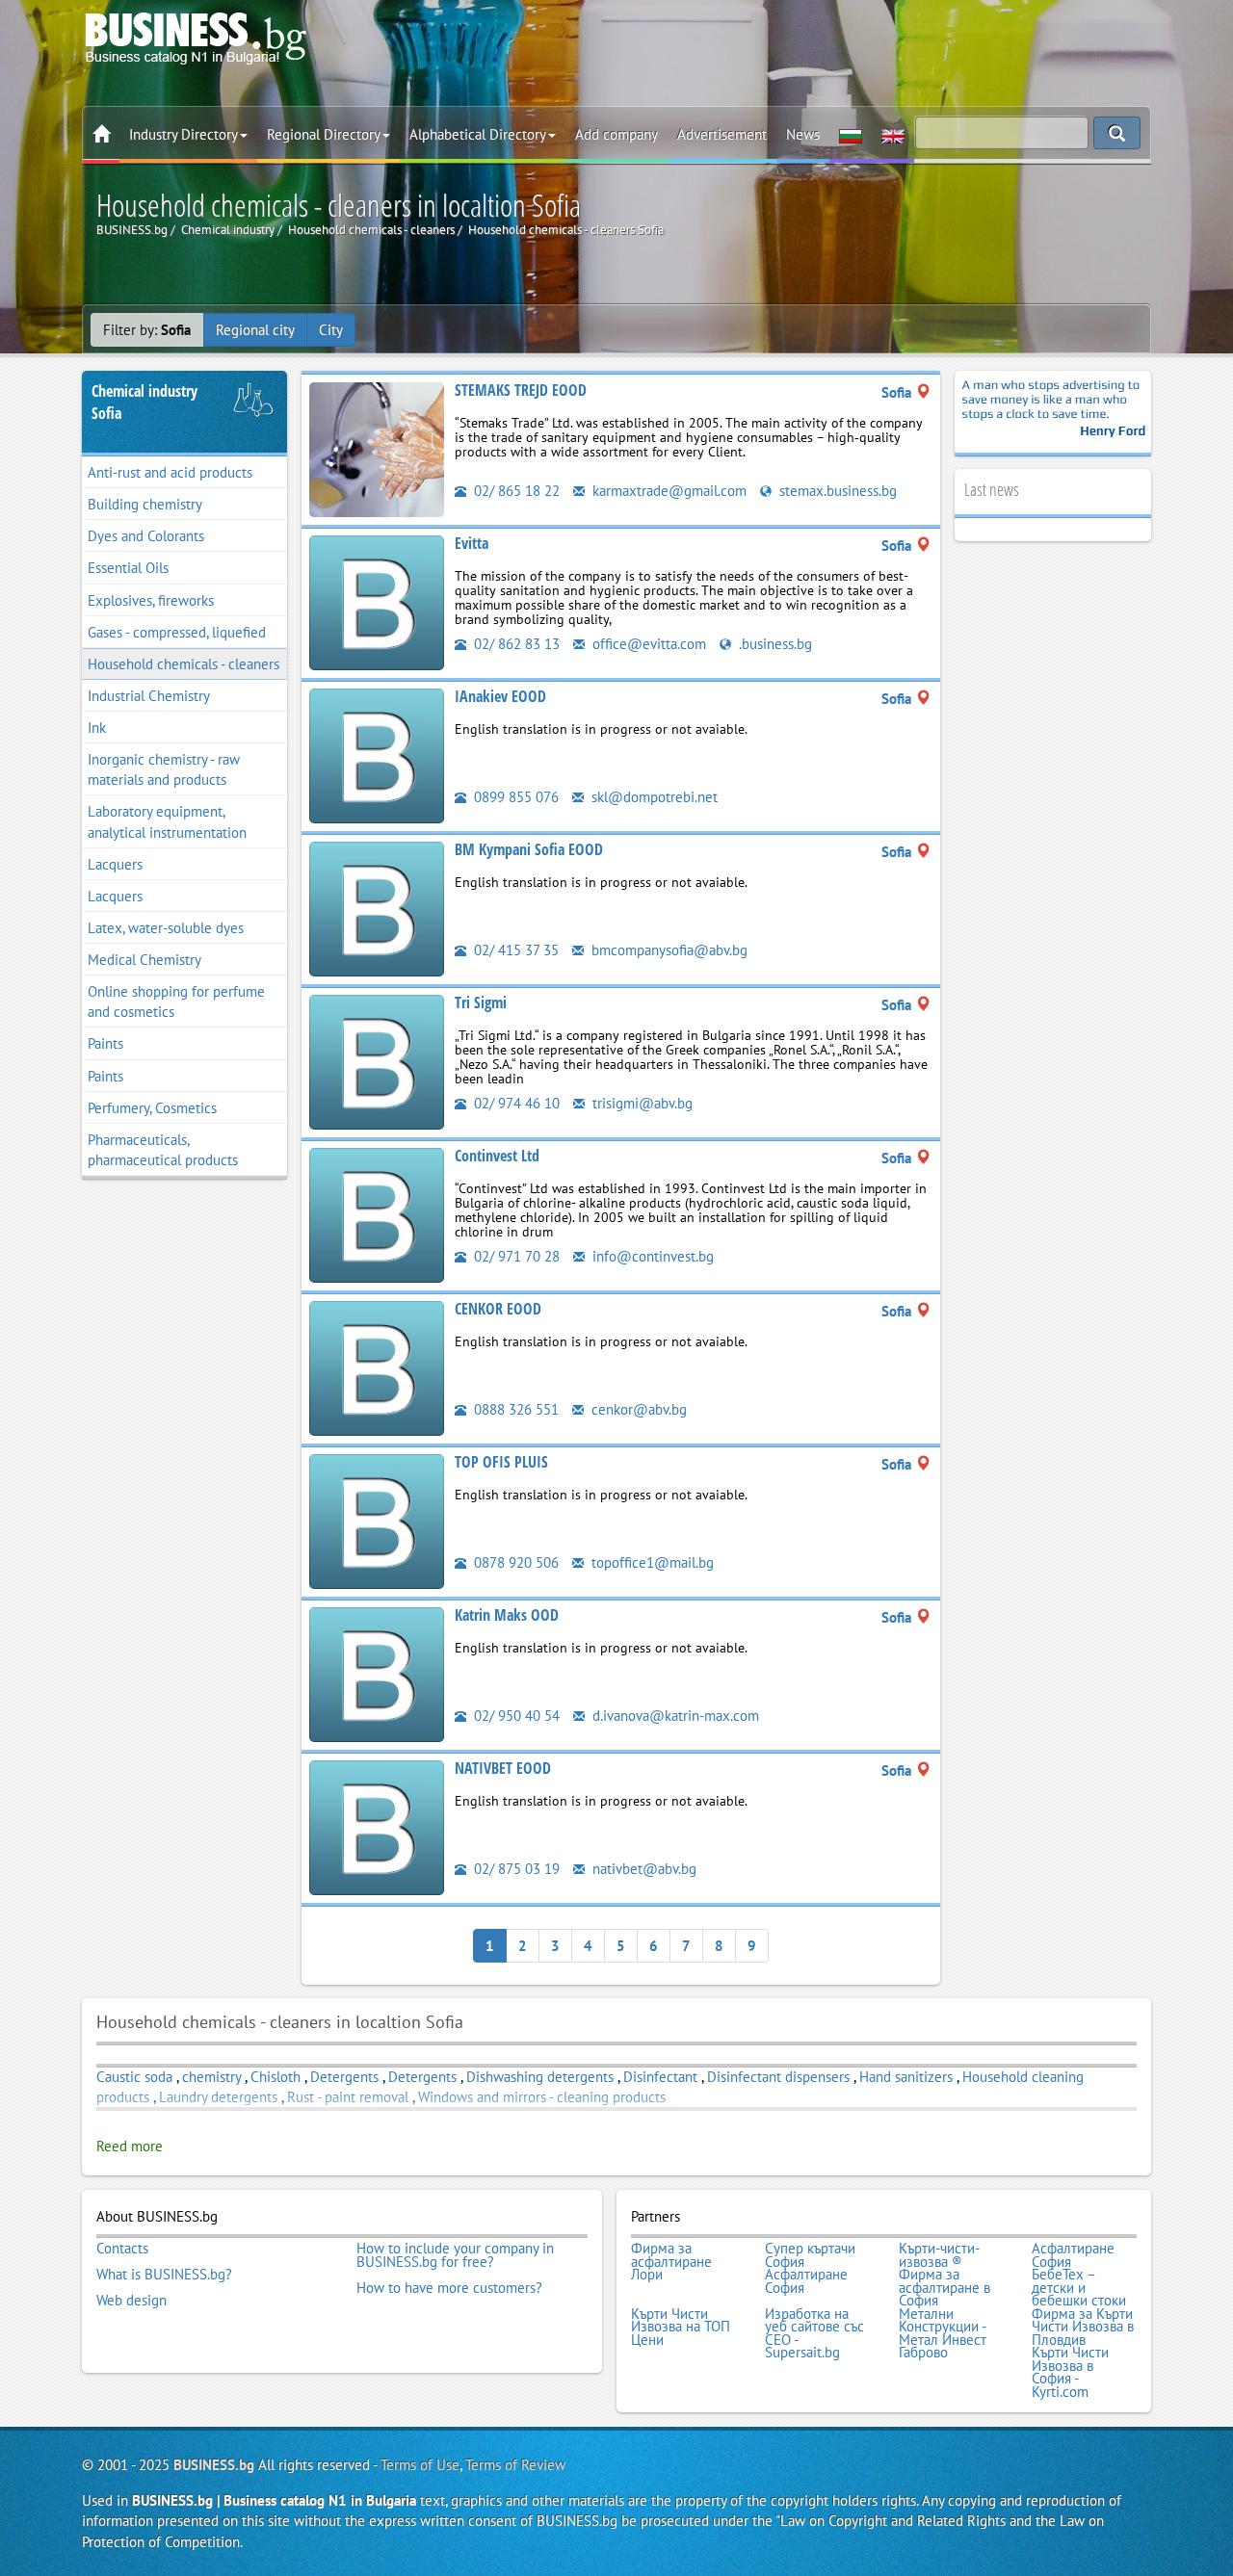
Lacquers (115, 864)
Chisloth (275, 2077)
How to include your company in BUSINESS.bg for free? (455, 2255)
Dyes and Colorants (146, 536)
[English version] (893, 135)
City (331, 330)
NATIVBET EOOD (503, 1768)
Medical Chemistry (144, 960)
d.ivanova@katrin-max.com (674, 1716)
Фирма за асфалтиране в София (944, 2288)
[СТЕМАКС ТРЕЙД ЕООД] (377, 448)
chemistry (211, 2077)
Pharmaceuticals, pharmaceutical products (163, 1150)
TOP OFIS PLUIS (501, 1462)
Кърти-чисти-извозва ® (939, 2255)
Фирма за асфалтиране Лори (671, 2262)
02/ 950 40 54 (515, 1716)
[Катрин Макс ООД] (377, 1673)
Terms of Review (515, 2465)
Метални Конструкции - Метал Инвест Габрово (943, 2333)
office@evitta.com (647, 644)
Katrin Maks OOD (507, 1615)
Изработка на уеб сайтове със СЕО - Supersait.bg (814, 2333)
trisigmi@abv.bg (641, 1103)
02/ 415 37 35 (514, 950)
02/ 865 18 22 (515, 491)
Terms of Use (420, 2465)
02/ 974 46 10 (515, 1103)
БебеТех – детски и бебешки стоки (1079, 2288)
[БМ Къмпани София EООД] (377, 908)
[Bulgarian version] (851, 135)
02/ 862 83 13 (515, 644)
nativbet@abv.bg (643, 1869)
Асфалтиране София (1073, 2255)
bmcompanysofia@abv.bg (668, 950)
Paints (105, 1043)
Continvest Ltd (497, 1156)
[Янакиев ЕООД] (377, 755)
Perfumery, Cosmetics (152, 1108)
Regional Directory (324, 134)
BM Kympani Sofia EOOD (529, 849)
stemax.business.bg (836, 491)
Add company (616, 134)
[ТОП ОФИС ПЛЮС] (377, 1520)
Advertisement (722, 134)
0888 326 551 (514, 1409)
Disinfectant (660, 2077)
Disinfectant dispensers (778, 2077)
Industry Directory (184, 134)
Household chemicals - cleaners (184, 664)
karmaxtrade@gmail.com (668, 491)
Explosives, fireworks (151, 600)
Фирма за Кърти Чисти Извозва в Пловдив (1083, 2327)
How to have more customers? (449, 2288)
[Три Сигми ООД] (377, 1061)
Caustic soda (134, 2077)
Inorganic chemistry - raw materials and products (164, 769)
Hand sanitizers (906, 2077)
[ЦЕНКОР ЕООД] (377, 1367)
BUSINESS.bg (214, 2465)
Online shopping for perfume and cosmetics (176, 1002)
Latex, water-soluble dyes (166, 928)
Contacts (122, 2249)
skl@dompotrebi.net (653, 797)
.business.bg (774, 644)
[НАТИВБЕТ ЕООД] (377, 1826)
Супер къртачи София (810, 2255)
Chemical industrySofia (144, 402)
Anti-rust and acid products (170, 472)
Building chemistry (145, 504)
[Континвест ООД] (377, 1214)
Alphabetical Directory (478, 134)
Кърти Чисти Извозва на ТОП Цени (681, 2327)
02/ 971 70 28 (515, 1256)
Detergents (344, 2077)
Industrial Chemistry (149, 696)
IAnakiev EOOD (500, 696)
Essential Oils (128, 568)
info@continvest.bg (651, 1256)
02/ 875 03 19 (515, 1869)
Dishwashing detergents (540, 2077)
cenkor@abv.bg (637, 1409)
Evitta (472, 543)
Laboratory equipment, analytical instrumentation (167, 821)
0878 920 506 (514, 1562)
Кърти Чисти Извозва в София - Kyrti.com (1070, 2372)
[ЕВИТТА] (377, 601)
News (803, 134)
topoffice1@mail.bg (651, 1562)
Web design (131, 2301)
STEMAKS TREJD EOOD (521, 390)
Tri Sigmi (481, 1002)
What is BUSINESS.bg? (164, 2275)
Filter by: (147, 330)
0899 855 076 (514, 797)
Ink (97, 728)
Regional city (255, 330)
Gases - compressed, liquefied (177, 632)
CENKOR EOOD (498, 1309)
